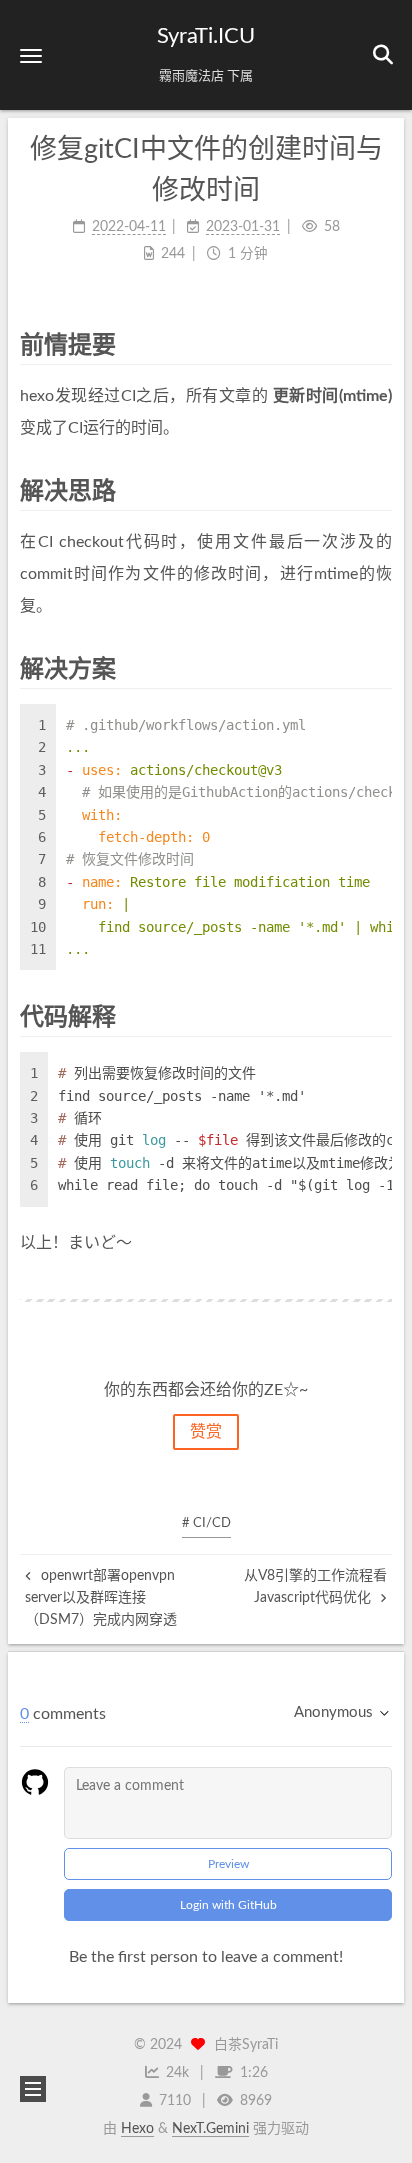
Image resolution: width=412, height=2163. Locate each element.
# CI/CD (206, 1523)
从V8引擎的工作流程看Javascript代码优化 (315, 1587)
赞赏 (206, 1432)
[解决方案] (379, 668)
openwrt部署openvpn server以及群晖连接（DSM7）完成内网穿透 (101, 1598)
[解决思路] (379, 490)
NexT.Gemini (210, 2129)
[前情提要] (379, 344)
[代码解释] (379, 1016)
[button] (31, 55)
